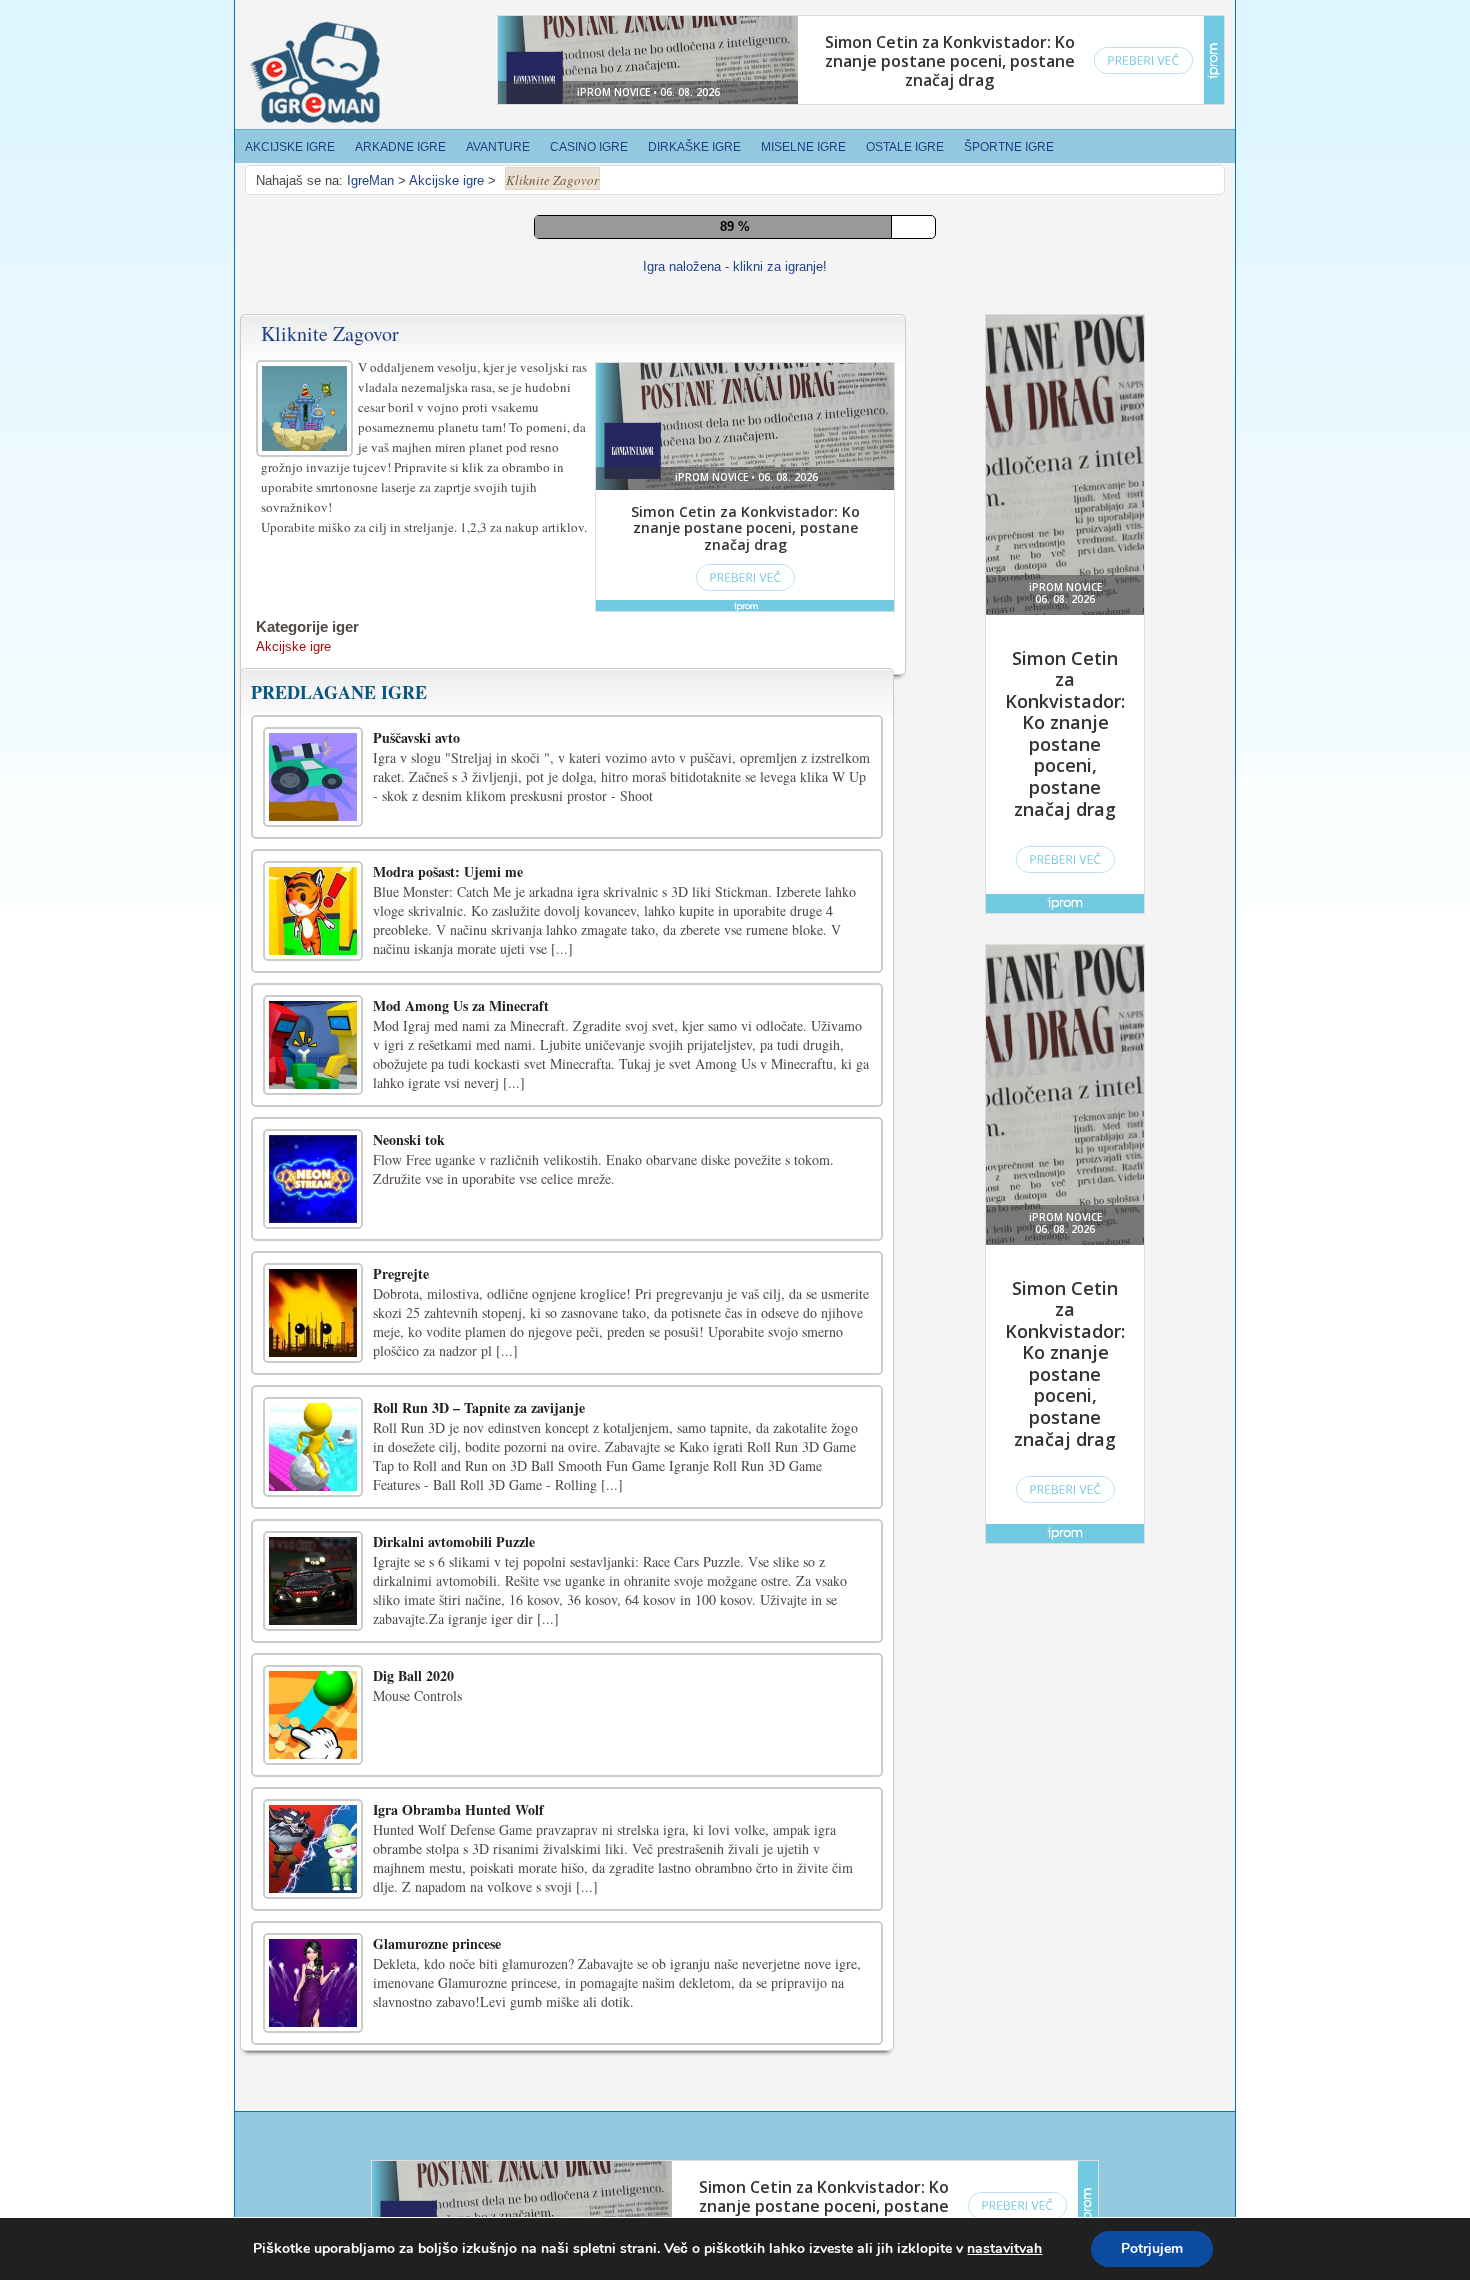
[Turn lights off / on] (724, 315)
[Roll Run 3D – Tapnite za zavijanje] (313, 1508)
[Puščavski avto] (313, 838)
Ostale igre (905, 147)
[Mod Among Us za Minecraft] (313, 1106)
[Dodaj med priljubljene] (769, 313)
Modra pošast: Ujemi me (448, 932)
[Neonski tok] (313, 1240)
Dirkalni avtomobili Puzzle (454, 1602)
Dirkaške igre (694, 147)
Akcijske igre (290, 147)
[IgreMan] (315, 73)
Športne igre (1009, 147)
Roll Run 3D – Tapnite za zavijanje (479, 1468)
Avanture (498, 147)
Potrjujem (1152, 2248)
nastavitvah (1004, 2249)
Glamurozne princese (437, 2004)
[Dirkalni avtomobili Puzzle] (313, 1642)
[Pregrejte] (313, 1374)
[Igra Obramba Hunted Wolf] (313, 1910)
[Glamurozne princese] (313, 2044)
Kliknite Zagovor (330, 394)
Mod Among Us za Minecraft (461, 1066)
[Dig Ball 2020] (313, 1776)
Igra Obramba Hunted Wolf (458, 1870)
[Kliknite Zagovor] (307, 466)
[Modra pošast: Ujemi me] (313, 972)
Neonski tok (409, 1200)
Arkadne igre (400, 147)
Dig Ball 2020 (413, 1736)
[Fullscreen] (679, 315)
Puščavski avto (416, 798)
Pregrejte (401, 1334)
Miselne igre (803, 147)
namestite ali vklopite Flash (837, 247)
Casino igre (589, 147)
